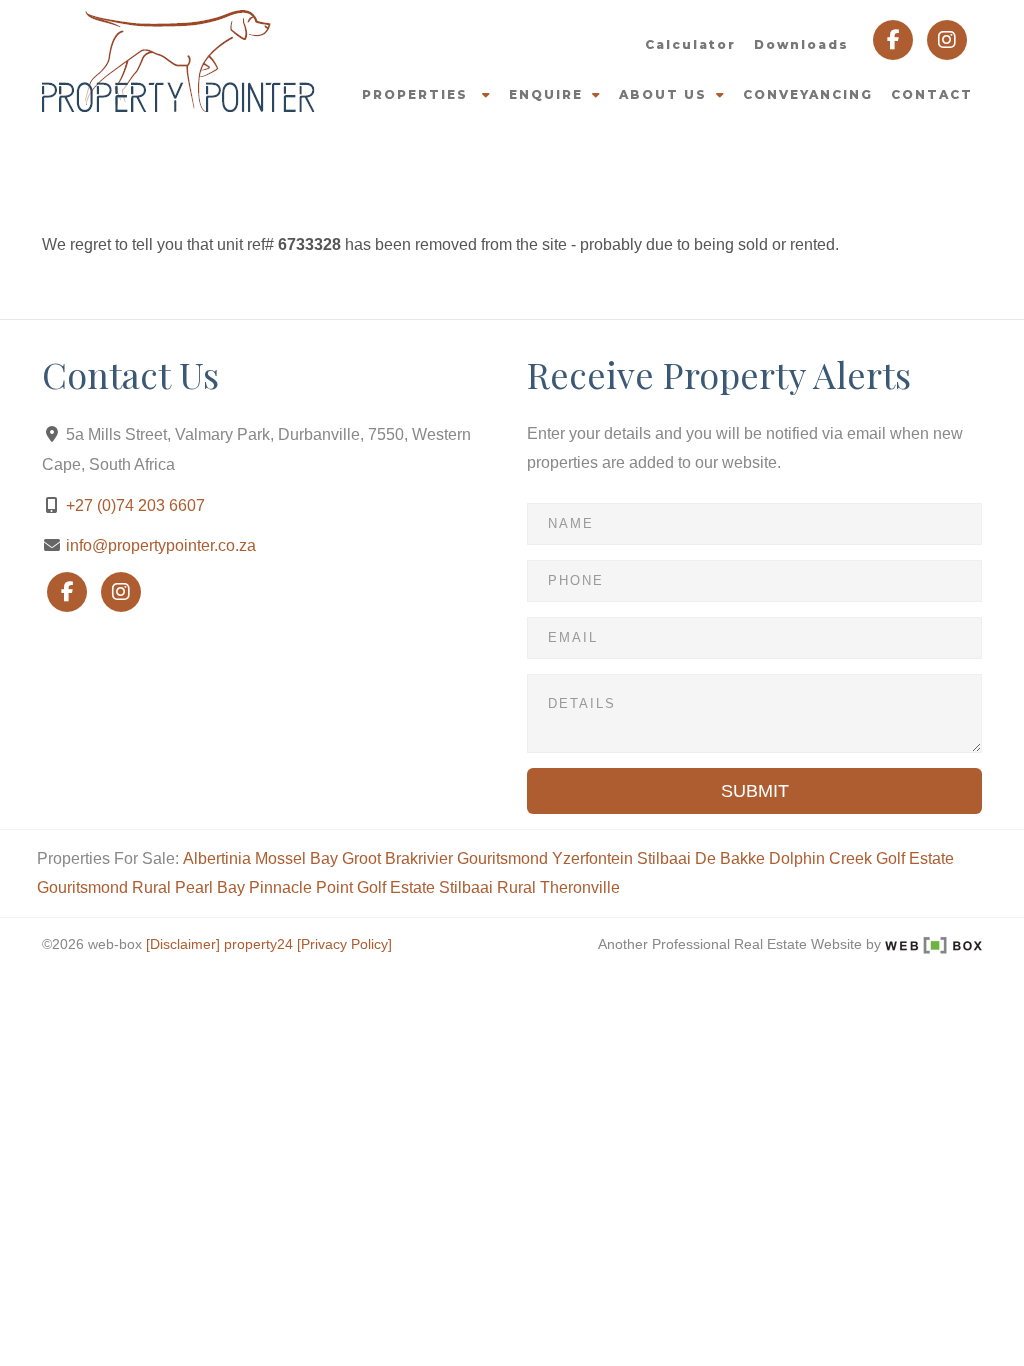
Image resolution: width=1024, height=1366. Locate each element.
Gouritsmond (502, 858)
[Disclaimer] (183, 944)
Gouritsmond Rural (104, 887)
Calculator (690, 44)
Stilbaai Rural (487, 887)
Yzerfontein (592, 858)
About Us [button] (663, 94)
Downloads (801, 44)
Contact (932, 94)
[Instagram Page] (947, 38)
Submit (755, 791)
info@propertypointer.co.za (161, 545)
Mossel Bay (296, 858)
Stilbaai (664, 858)
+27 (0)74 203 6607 (135, 505)
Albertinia (217, 858)
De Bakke (730, 858)
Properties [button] (417, 94)
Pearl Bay (210, 887)
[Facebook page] (895, 38)
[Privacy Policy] (344, 944)
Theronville (580, 887)
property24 (258, 944)
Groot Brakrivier (397, 858)
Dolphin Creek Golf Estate (861, 858)
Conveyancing (808, 94)
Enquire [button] (546, 94)
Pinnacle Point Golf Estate (342, 887)
